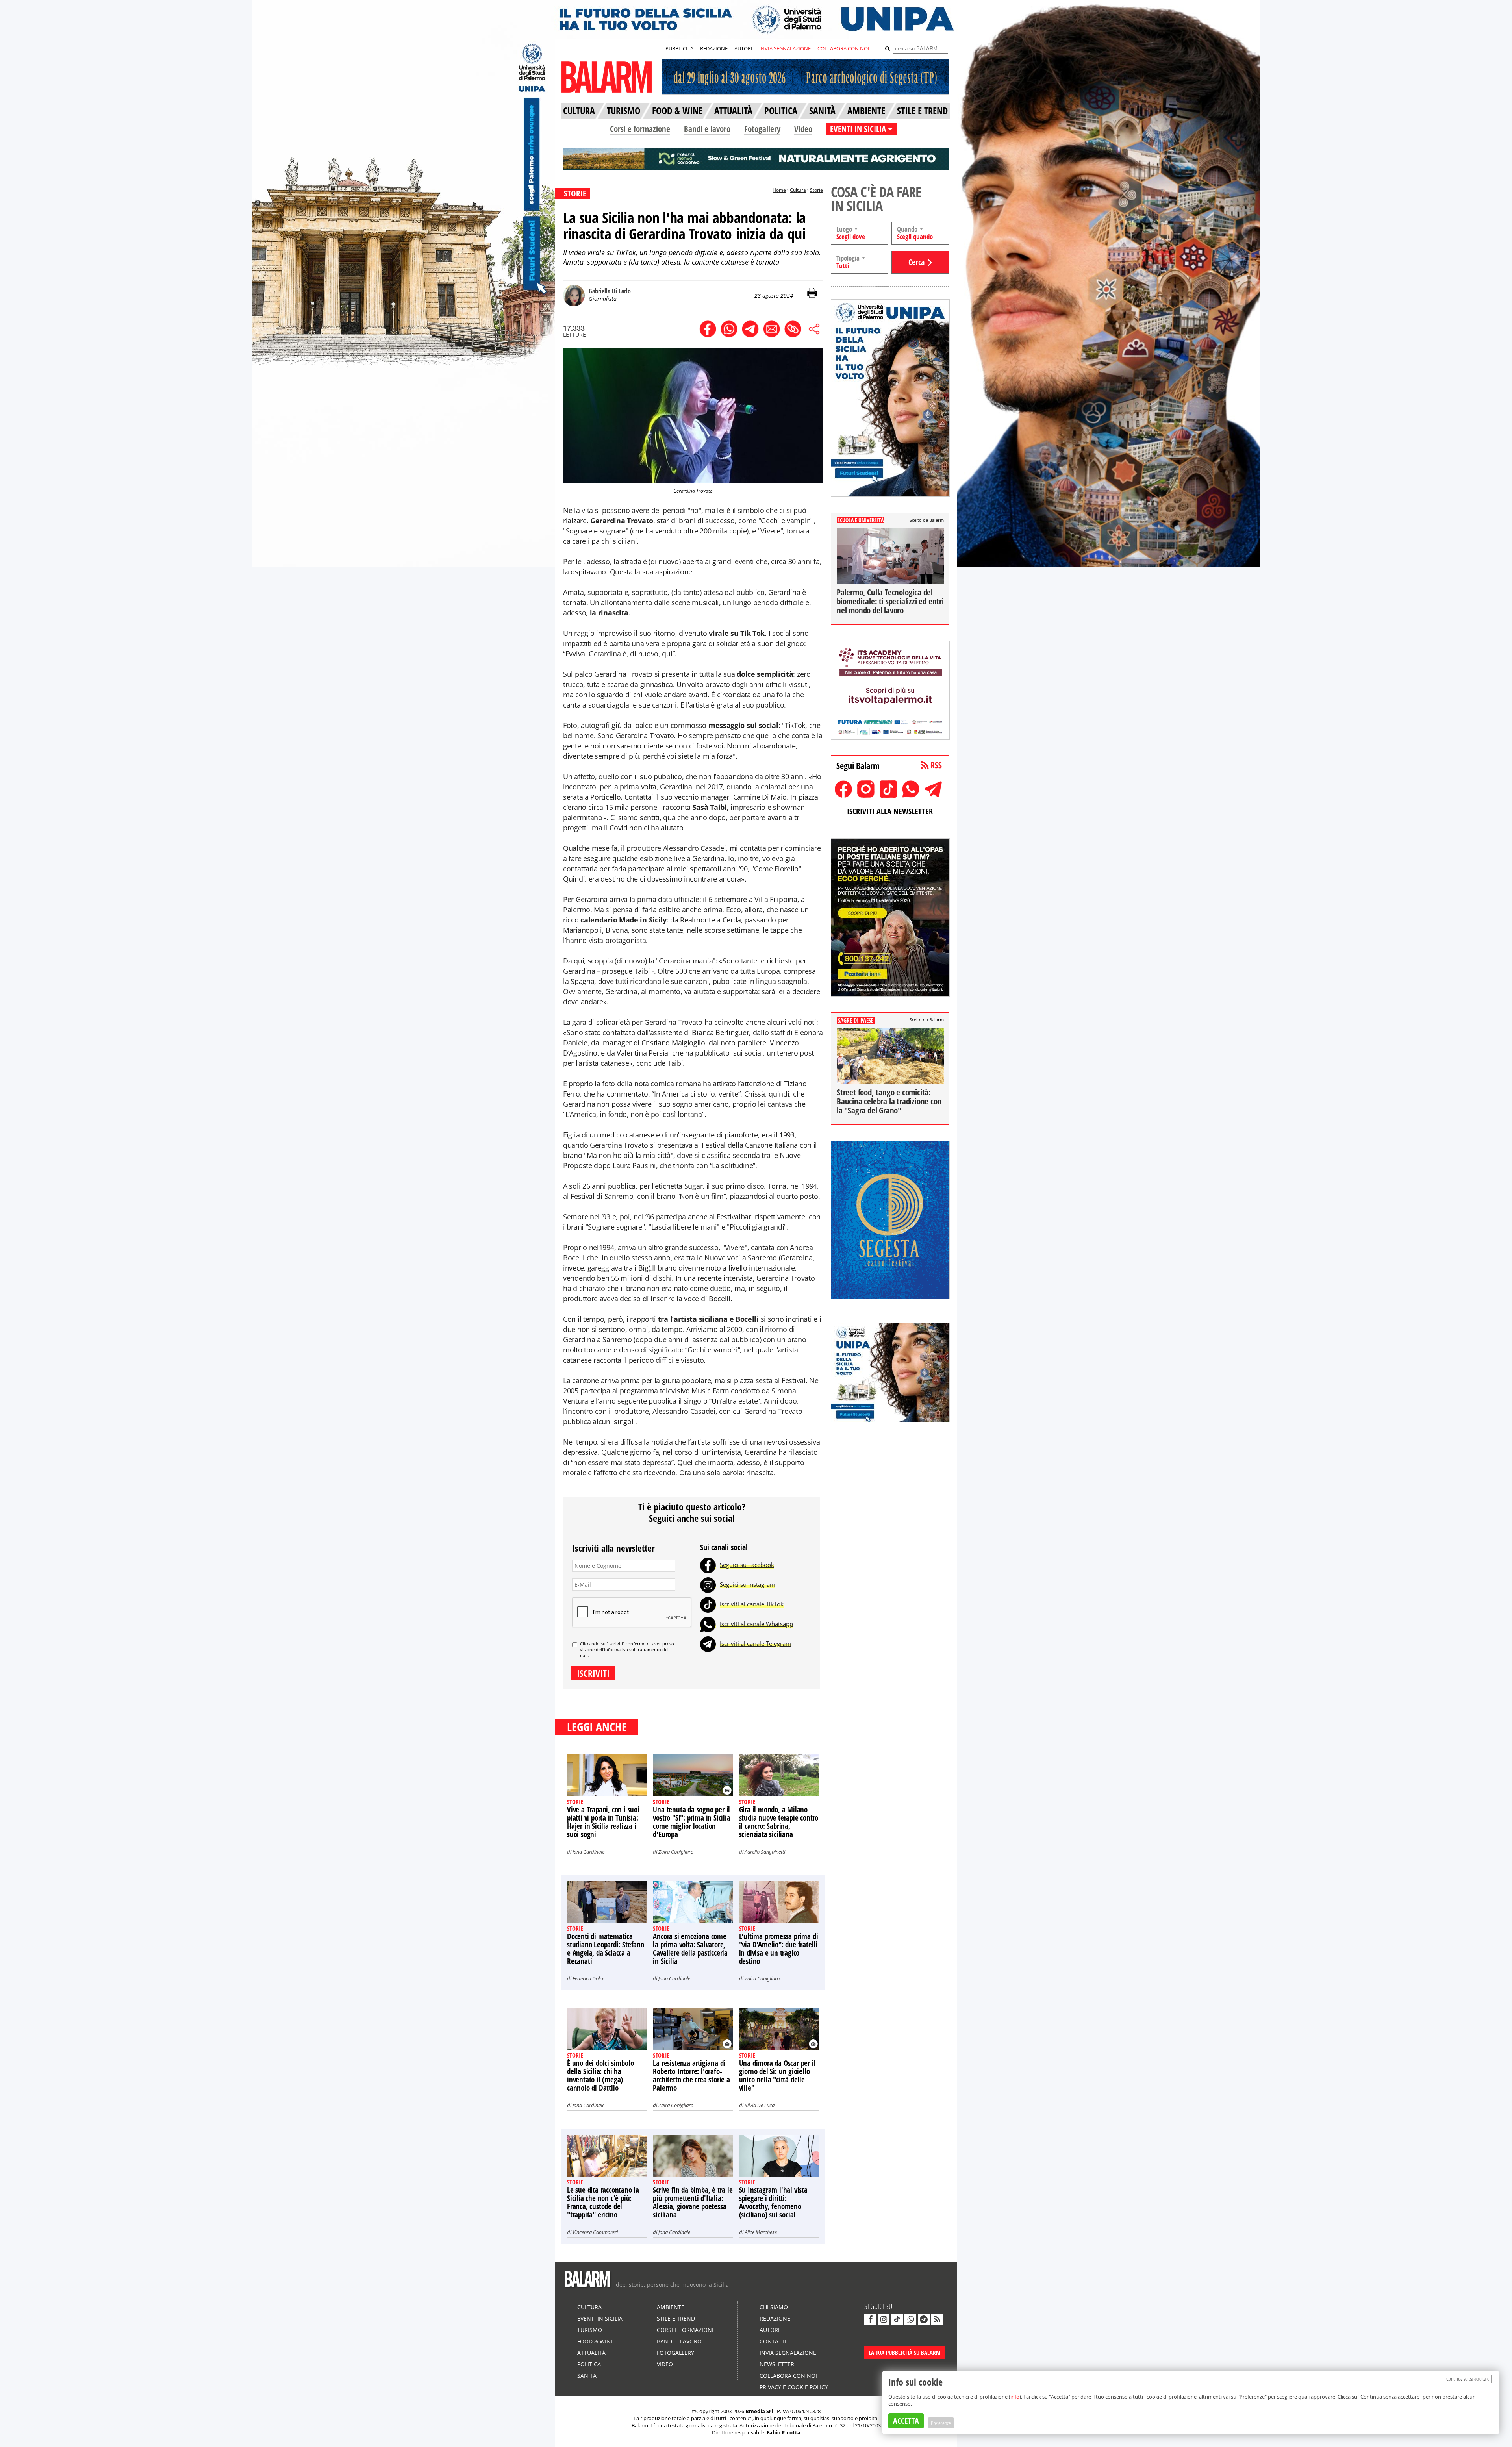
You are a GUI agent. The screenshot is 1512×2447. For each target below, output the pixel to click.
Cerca (916, 262)
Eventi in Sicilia (600, 2318)
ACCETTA (906, 2421)
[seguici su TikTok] (897, 2319)
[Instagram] (708, 1584)
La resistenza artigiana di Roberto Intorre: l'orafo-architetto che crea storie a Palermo (691, 2076)
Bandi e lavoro (707, 129)
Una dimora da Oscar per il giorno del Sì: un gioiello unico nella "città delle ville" (777, 2076)
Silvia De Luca (760, 2105)
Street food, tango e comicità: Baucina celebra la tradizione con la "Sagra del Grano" (889, 1101)
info (1015, 2397)
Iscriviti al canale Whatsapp (756, 1624)
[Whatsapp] (708, 1624)
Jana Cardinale (588, 1852)
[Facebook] (708, 1565)
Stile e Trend (676, 2318)
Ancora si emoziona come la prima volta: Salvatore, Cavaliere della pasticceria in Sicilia (690, 1949)
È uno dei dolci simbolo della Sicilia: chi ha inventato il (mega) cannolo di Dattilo (600, 2076)
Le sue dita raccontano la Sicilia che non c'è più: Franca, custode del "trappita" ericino (603, 2202)
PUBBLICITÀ (679, 48)
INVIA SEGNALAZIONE (785, 48)
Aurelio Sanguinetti (765, 1852)
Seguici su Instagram (748, 1584)
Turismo (590, 2330)
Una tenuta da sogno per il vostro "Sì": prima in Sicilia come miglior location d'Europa (691, 1822)
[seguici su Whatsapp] (910, 2319)
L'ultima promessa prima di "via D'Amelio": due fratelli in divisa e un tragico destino (779, 1949)
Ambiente (671, 2307)
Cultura (798, 190)
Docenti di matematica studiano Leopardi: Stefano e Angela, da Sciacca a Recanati (606, 1949)
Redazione (775, 2318)
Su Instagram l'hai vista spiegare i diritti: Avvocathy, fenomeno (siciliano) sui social (773, 2202)
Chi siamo (774, 2307)
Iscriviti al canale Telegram (755, 1643)
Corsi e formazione (640, 129)
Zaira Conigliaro (676, 1852)
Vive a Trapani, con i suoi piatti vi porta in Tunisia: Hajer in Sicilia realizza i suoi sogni (603, 1822)
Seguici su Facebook (747, 1565)
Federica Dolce (588, 1978)
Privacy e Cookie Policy (794, 2387)
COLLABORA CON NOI (843, 48)
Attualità (591, 2353)
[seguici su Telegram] (924, 2319)
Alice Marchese (761, 2232)
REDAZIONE (714, 48)
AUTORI (743, 48)
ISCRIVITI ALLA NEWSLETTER (890, 811)
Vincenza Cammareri (595, 2232)
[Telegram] (708, 1643)
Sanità (587, 2376)
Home (779, 190)
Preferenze (941, 2423)
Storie (816, 190)
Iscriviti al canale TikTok (752, 1604)
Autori (770, 2330)
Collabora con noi (788, 2376)
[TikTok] (708, 1604)
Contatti (773, 2341)
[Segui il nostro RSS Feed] (937, 2319)
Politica (589, 2364)
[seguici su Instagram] (884, 2319)
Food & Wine (596, 2341)
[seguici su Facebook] (870, 2319)
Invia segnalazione (788, 2353)
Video (803, 129)
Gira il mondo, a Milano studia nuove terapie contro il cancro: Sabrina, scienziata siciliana (779, 1822)
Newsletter (777, 2364)
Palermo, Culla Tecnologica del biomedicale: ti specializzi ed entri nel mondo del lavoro (890, 601)
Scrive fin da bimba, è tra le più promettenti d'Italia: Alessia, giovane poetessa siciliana (693, 2202)
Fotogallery (762, 129)
